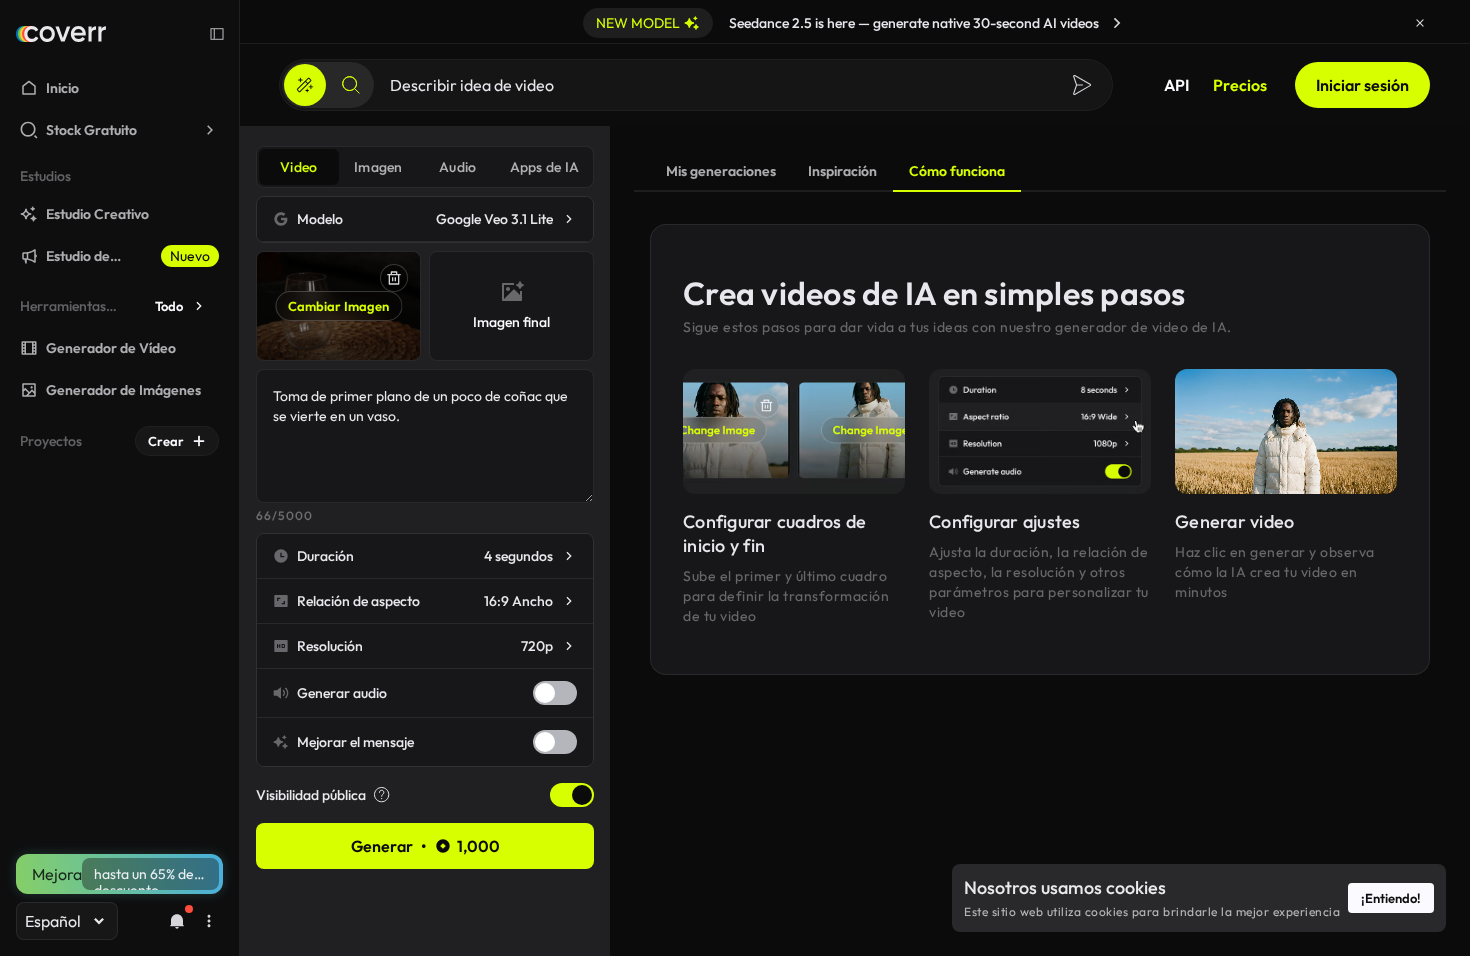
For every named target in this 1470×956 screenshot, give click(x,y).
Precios (1240, 85)
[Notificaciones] (177, 921)
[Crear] (305, 85)
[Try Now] (1117, 23)
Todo (169, 306)
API (1176, 85)
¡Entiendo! (1391, 898)
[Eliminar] (394, 278)
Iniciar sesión (1362, 85)
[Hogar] (61, 34)
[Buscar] (351, 85)
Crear (166, 441)
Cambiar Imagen (338, 306)
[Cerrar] (1420, 23)
